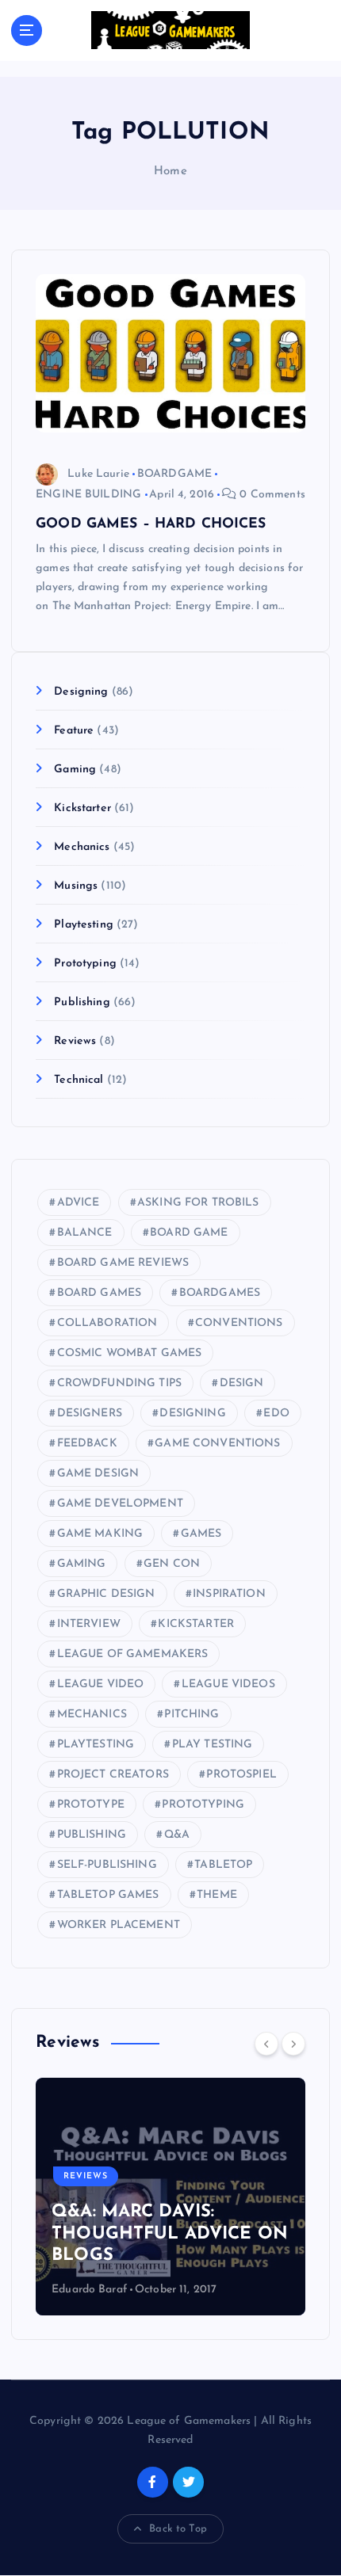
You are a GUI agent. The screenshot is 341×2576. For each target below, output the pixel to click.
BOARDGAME (174, 474)
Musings (76, 886)
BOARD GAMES (100, 1293)
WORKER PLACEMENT (119, 1925)
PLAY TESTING (213, 1745)
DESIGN (242, 1383)
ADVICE (79, 1203)
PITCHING (192, 1715)
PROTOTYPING (203, 1805)
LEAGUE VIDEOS (228, 1684)
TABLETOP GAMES (108, 1895)
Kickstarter (82, 808)
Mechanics (82, 847)
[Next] (293, 2044)
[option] (170, 2197)
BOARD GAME (189, 1233)
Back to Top (178, 2529)
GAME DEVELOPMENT (120, 1504)
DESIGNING (192, 1414)
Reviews (75, 1041)
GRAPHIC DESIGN (106, 1594)
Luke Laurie (98, 474)
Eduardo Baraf (89, 2290)
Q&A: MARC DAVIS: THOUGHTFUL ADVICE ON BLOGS (170, 2234)
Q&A (177, 1835)
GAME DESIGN (98, 1474)
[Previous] (266, 2044)
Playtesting (84, 925)
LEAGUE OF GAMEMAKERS (133, 1654)
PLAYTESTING (96, 1745)
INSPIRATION (229, 1594)
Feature (74, 731)
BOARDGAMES (220, 1293)
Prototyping (85, 964)
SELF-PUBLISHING (107, 1865)
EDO (276, 1414)
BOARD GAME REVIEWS (123, 1263)
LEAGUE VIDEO (101, 1684)
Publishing (82, 1002)
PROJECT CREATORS (113, 1775)
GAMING (82, 1564)
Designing (81, 692)
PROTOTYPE (91, 1805)
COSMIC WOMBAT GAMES (130, 1353)
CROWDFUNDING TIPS (119, 1383)
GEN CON (172, 1564)
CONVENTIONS (239, 1323)
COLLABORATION (107, 1323)
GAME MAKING (100, 1534)
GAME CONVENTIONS (217, 1444)
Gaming (75, 770)
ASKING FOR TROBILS (198, 1203)
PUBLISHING (92, 1835)
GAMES (201, 1534)
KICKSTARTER (196, 1624)
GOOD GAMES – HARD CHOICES (151, 524)
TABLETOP (223, 1865)
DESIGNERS (90, 1414)
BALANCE (85, 1233)
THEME (217, 1895)
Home (170, 171)
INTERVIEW (89, 1624)
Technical (79, 1080)
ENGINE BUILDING (88, 495)
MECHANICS (92, 1715)
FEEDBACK (87, 1444)
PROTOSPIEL (241, 1775)
